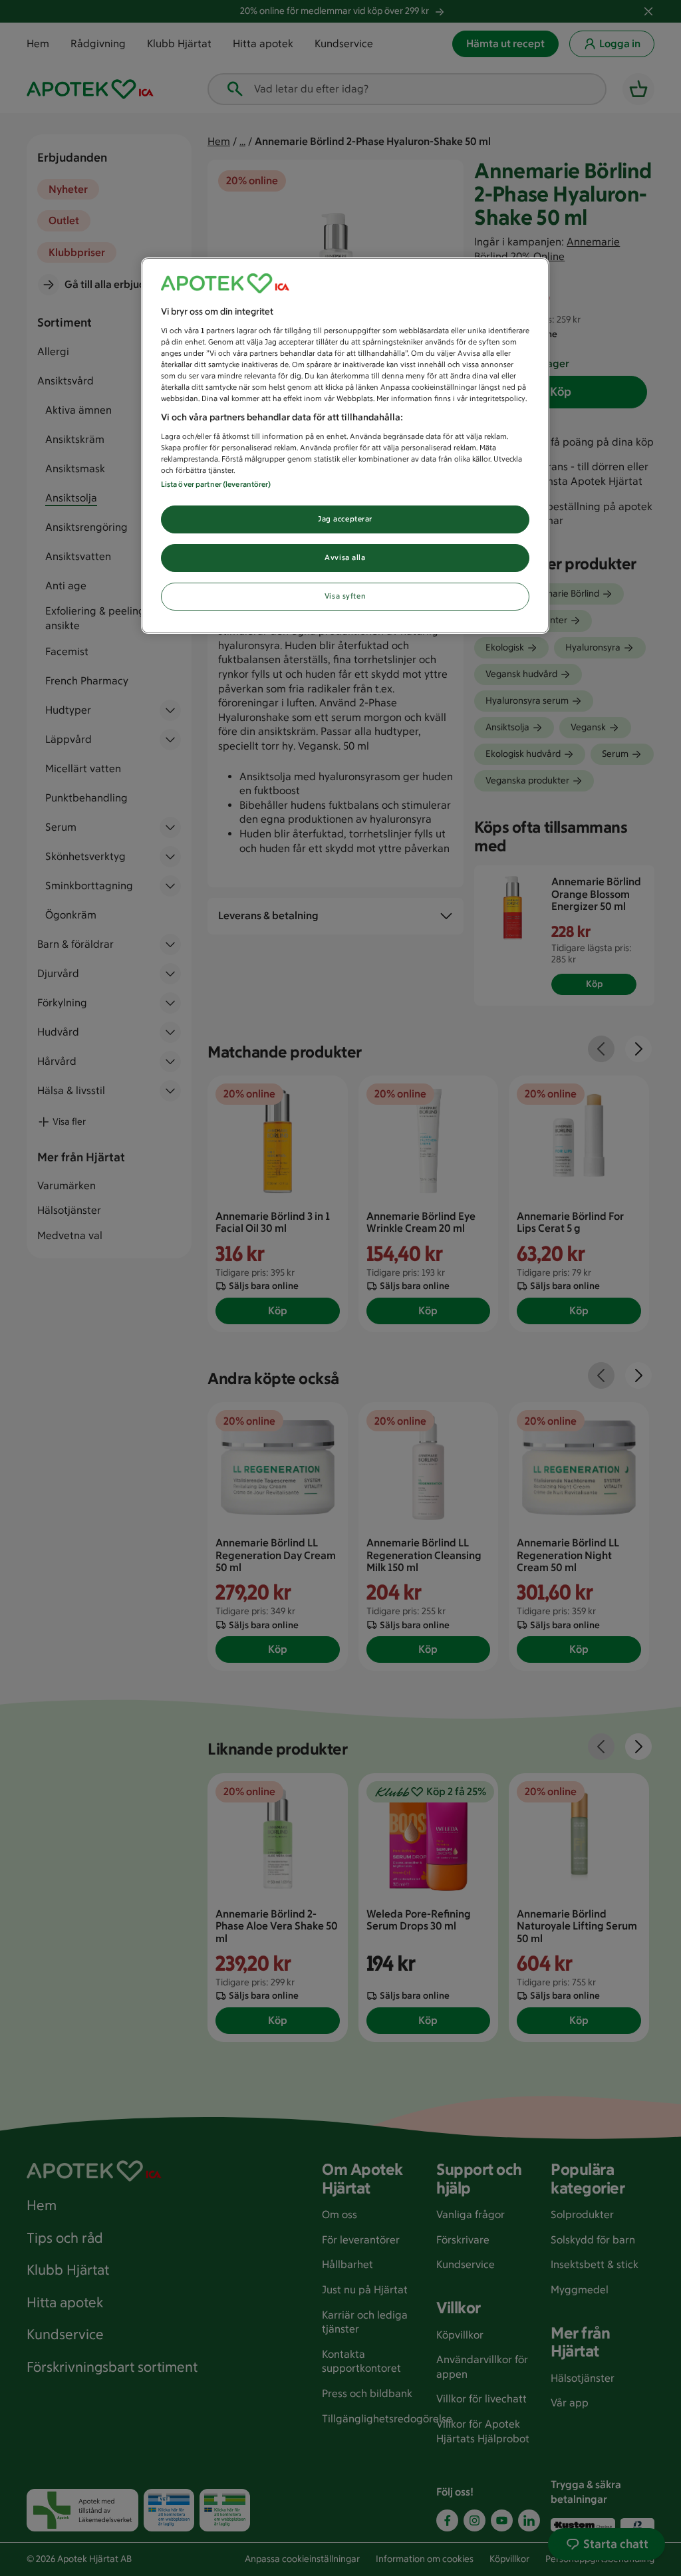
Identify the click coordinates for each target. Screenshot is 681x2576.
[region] (345, 446)
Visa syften (345, 596)
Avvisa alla (345, 557)
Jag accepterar (345, 519)
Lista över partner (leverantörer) (216, 484)
